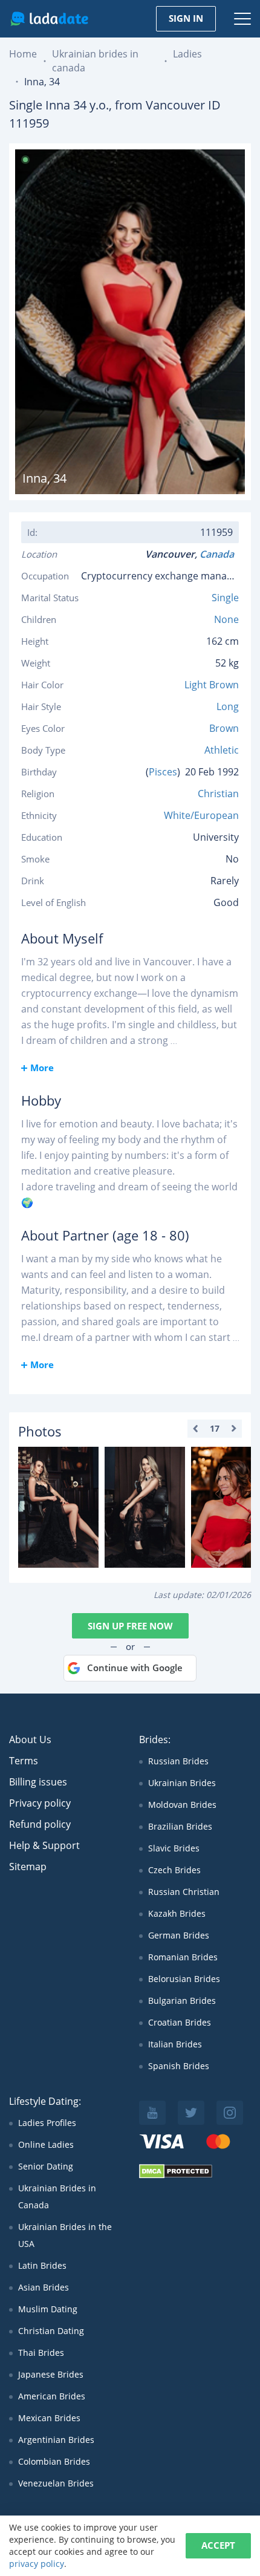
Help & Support (44, 1845)
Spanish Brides (179, 2066)
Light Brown (212, 685)
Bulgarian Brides (182, 2000)
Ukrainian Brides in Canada (57, 2196)
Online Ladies (46, 2144)
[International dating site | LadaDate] (49, 19)
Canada (219, 554)
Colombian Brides (54, 2461)
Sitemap (28, 1867)
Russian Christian (184, 1892)
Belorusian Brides (184, 1979)
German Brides (179, 1935)
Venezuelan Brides (56, 2483)
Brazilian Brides (180, 1826)
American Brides (52, 2396)
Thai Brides (41, 2353)
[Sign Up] (58, 1507)
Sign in (186, 18)
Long (228, 706)
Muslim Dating (48, 2309)
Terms (24, 1761)
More (42, 1068)
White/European (201, 815)
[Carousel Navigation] (215, 1429)
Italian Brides (175, 2044)
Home (23, 54)
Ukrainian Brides (182, 1783)
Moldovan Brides (182, 1805)
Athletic (222, 750)
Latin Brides (42, 2265)
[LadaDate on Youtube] (152, 2113)
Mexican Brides (49, 2418)
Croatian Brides (180, 2022)
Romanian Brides (183, 1957)
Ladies (187, 54)
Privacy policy (40, 1803)
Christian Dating (51, 2331)
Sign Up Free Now (130, 1626)
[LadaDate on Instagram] (230, 2113)
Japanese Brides (51, 2374)
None (226, 619)
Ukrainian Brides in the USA (65, 2235)
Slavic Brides (174, 1848)
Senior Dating (46, 2166)
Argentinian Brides (56, 2440)
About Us (30, 1740)
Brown (224, 728)
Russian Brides (178, 1761)
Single (225, 598)
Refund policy (40, 1824)
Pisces (163, 772)
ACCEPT (218, 2545)
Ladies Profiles (47, 2123)
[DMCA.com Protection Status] (176, 2175)
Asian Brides (44, 2287)
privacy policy (37, 2564)
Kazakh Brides (177, 1913)
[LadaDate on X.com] (191, 2113)
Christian (218, 794)
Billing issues (38, 1782)
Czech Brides (174, 1870)
